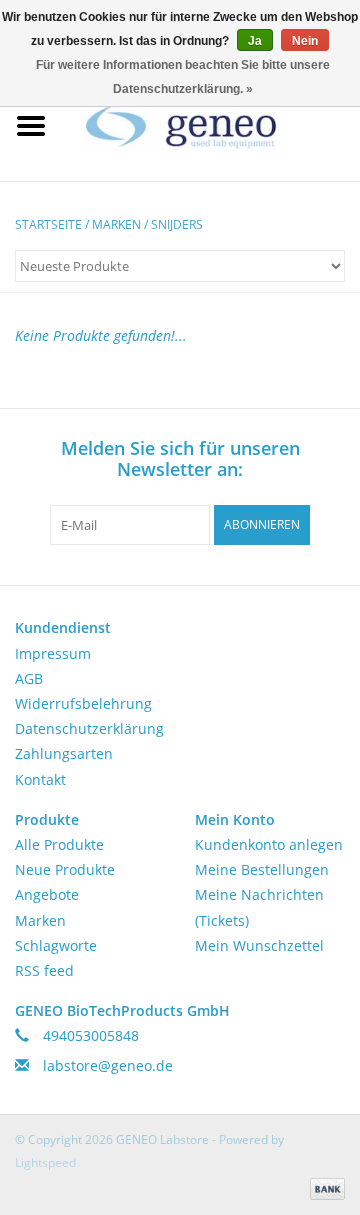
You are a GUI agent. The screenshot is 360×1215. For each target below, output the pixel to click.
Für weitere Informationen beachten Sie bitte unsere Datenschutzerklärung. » (183, 77)
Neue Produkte (65, 869)
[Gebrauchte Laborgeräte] (211, 124)
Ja (255, 41)
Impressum (53, 653)
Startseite (48, 224)
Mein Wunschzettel (259, 945)
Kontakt (40, 779)
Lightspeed (45, 1162)
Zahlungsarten (64, 753)
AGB (29, 678)
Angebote (47, 894)
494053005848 (91, 1035)
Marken (116, 224)
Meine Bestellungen (262, 869)
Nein (305, 41)
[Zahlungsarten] (324, 1187)
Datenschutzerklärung (89, 728)
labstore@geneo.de (108, 1065)
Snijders (177, 224)
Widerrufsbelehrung (83, 703)
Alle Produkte (59, 844)
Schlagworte (56, 945)
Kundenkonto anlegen (269, 844)
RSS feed (44, 970)
